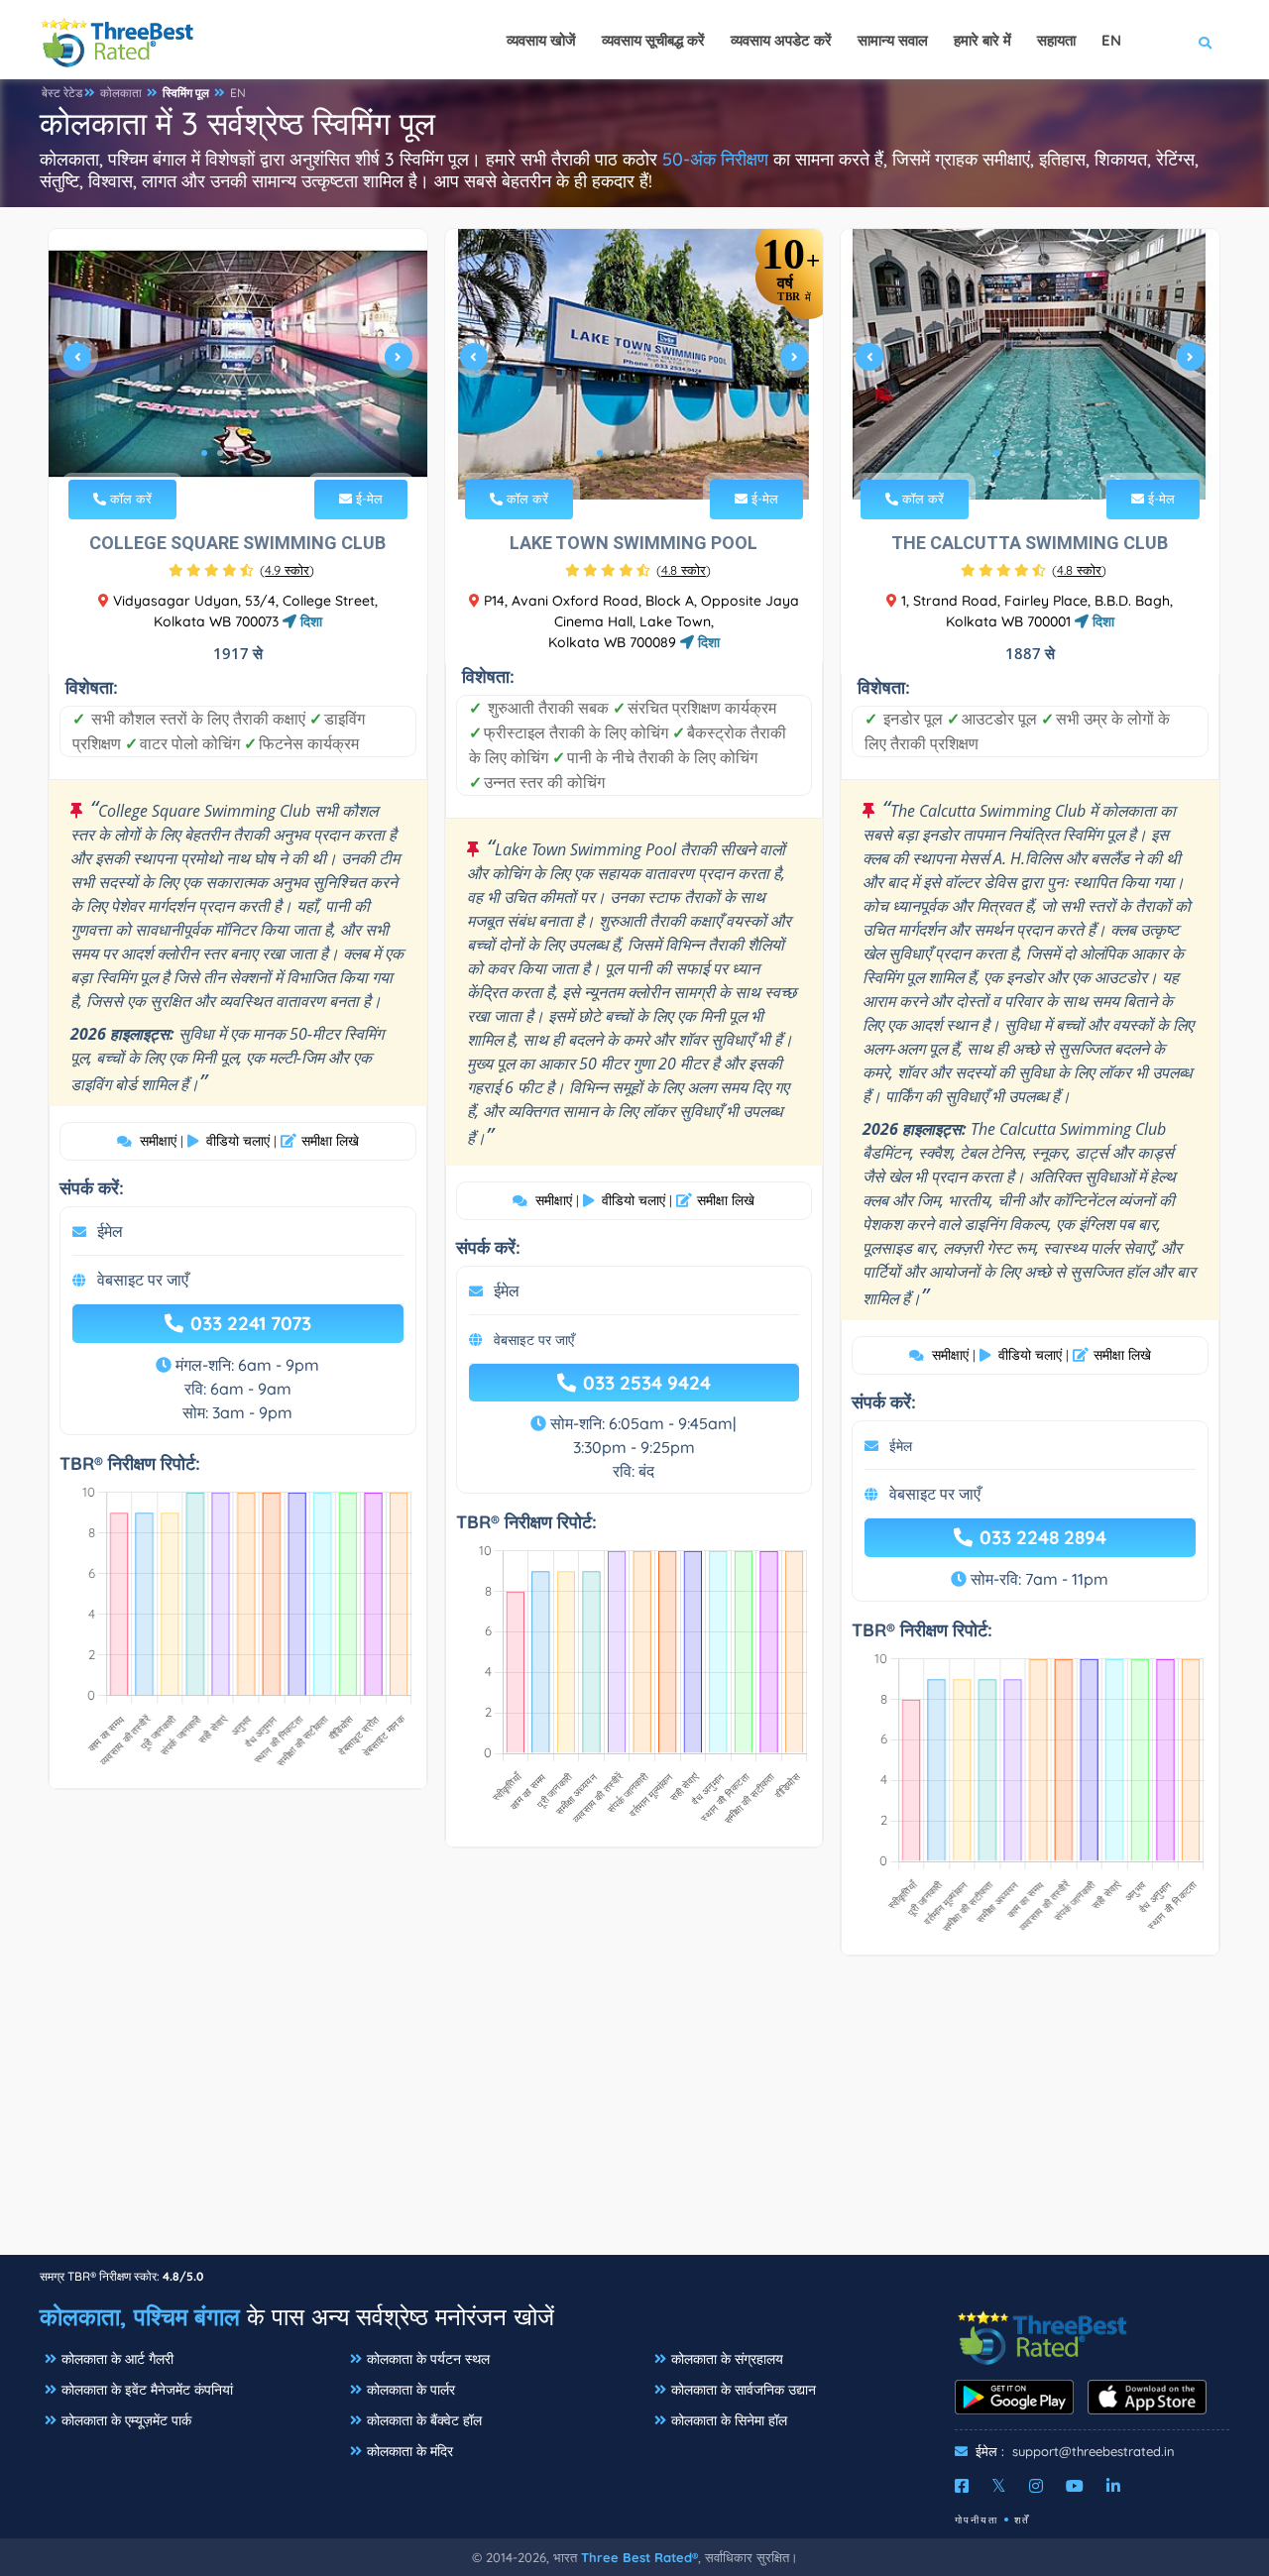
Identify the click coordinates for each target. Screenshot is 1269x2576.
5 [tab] (268, 453)
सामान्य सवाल (893, 40)
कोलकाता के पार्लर (411, 2390)
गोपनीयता (977, 2520)
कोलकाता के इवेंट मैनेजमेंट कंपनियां (147, 2390)
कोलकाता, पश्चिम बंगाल (140, 2316)
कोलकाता (121, 93)
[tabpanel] (238, 364)
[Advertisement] (634, 2115)
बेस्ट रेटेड (62, 93)
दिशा (309, 621)
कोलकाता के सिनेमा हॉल (729, 2420)
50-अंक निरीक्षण (715, 159)
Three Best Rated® (639, 2557)
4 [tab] (252, 453)
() (287, 570)
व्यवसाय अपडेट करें (781, 40)
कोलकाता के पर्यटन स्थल (428, 2359)
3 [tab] (236, 453)
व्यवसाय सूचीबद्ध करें (653, 40)
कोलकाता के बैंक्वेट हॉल (424, 2420)
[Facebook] (962, 2486)
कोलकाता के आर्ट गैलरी (117, 2359)
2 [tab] (220, 453)
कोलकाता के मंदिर (410, 2451)
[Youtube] (1075, 2486)
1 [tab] (204, 453)
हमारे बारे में (982, 40)
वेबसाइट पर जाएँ (143, 1280)
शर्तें (1022, 2520)
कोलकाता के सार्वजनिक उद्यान (744, 2390)
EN (238, 93)
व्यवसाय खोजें (541, 40)
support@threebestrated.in (1094, 2451)
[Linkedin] (1113, 2486)
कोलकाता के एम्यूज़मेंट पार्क (126, 2420)
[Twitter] (999, 2486)
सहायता (1056, 40)
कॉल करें (129, 499)
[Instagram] (1036, 2486)
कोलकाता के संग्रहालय (727, 2359)
